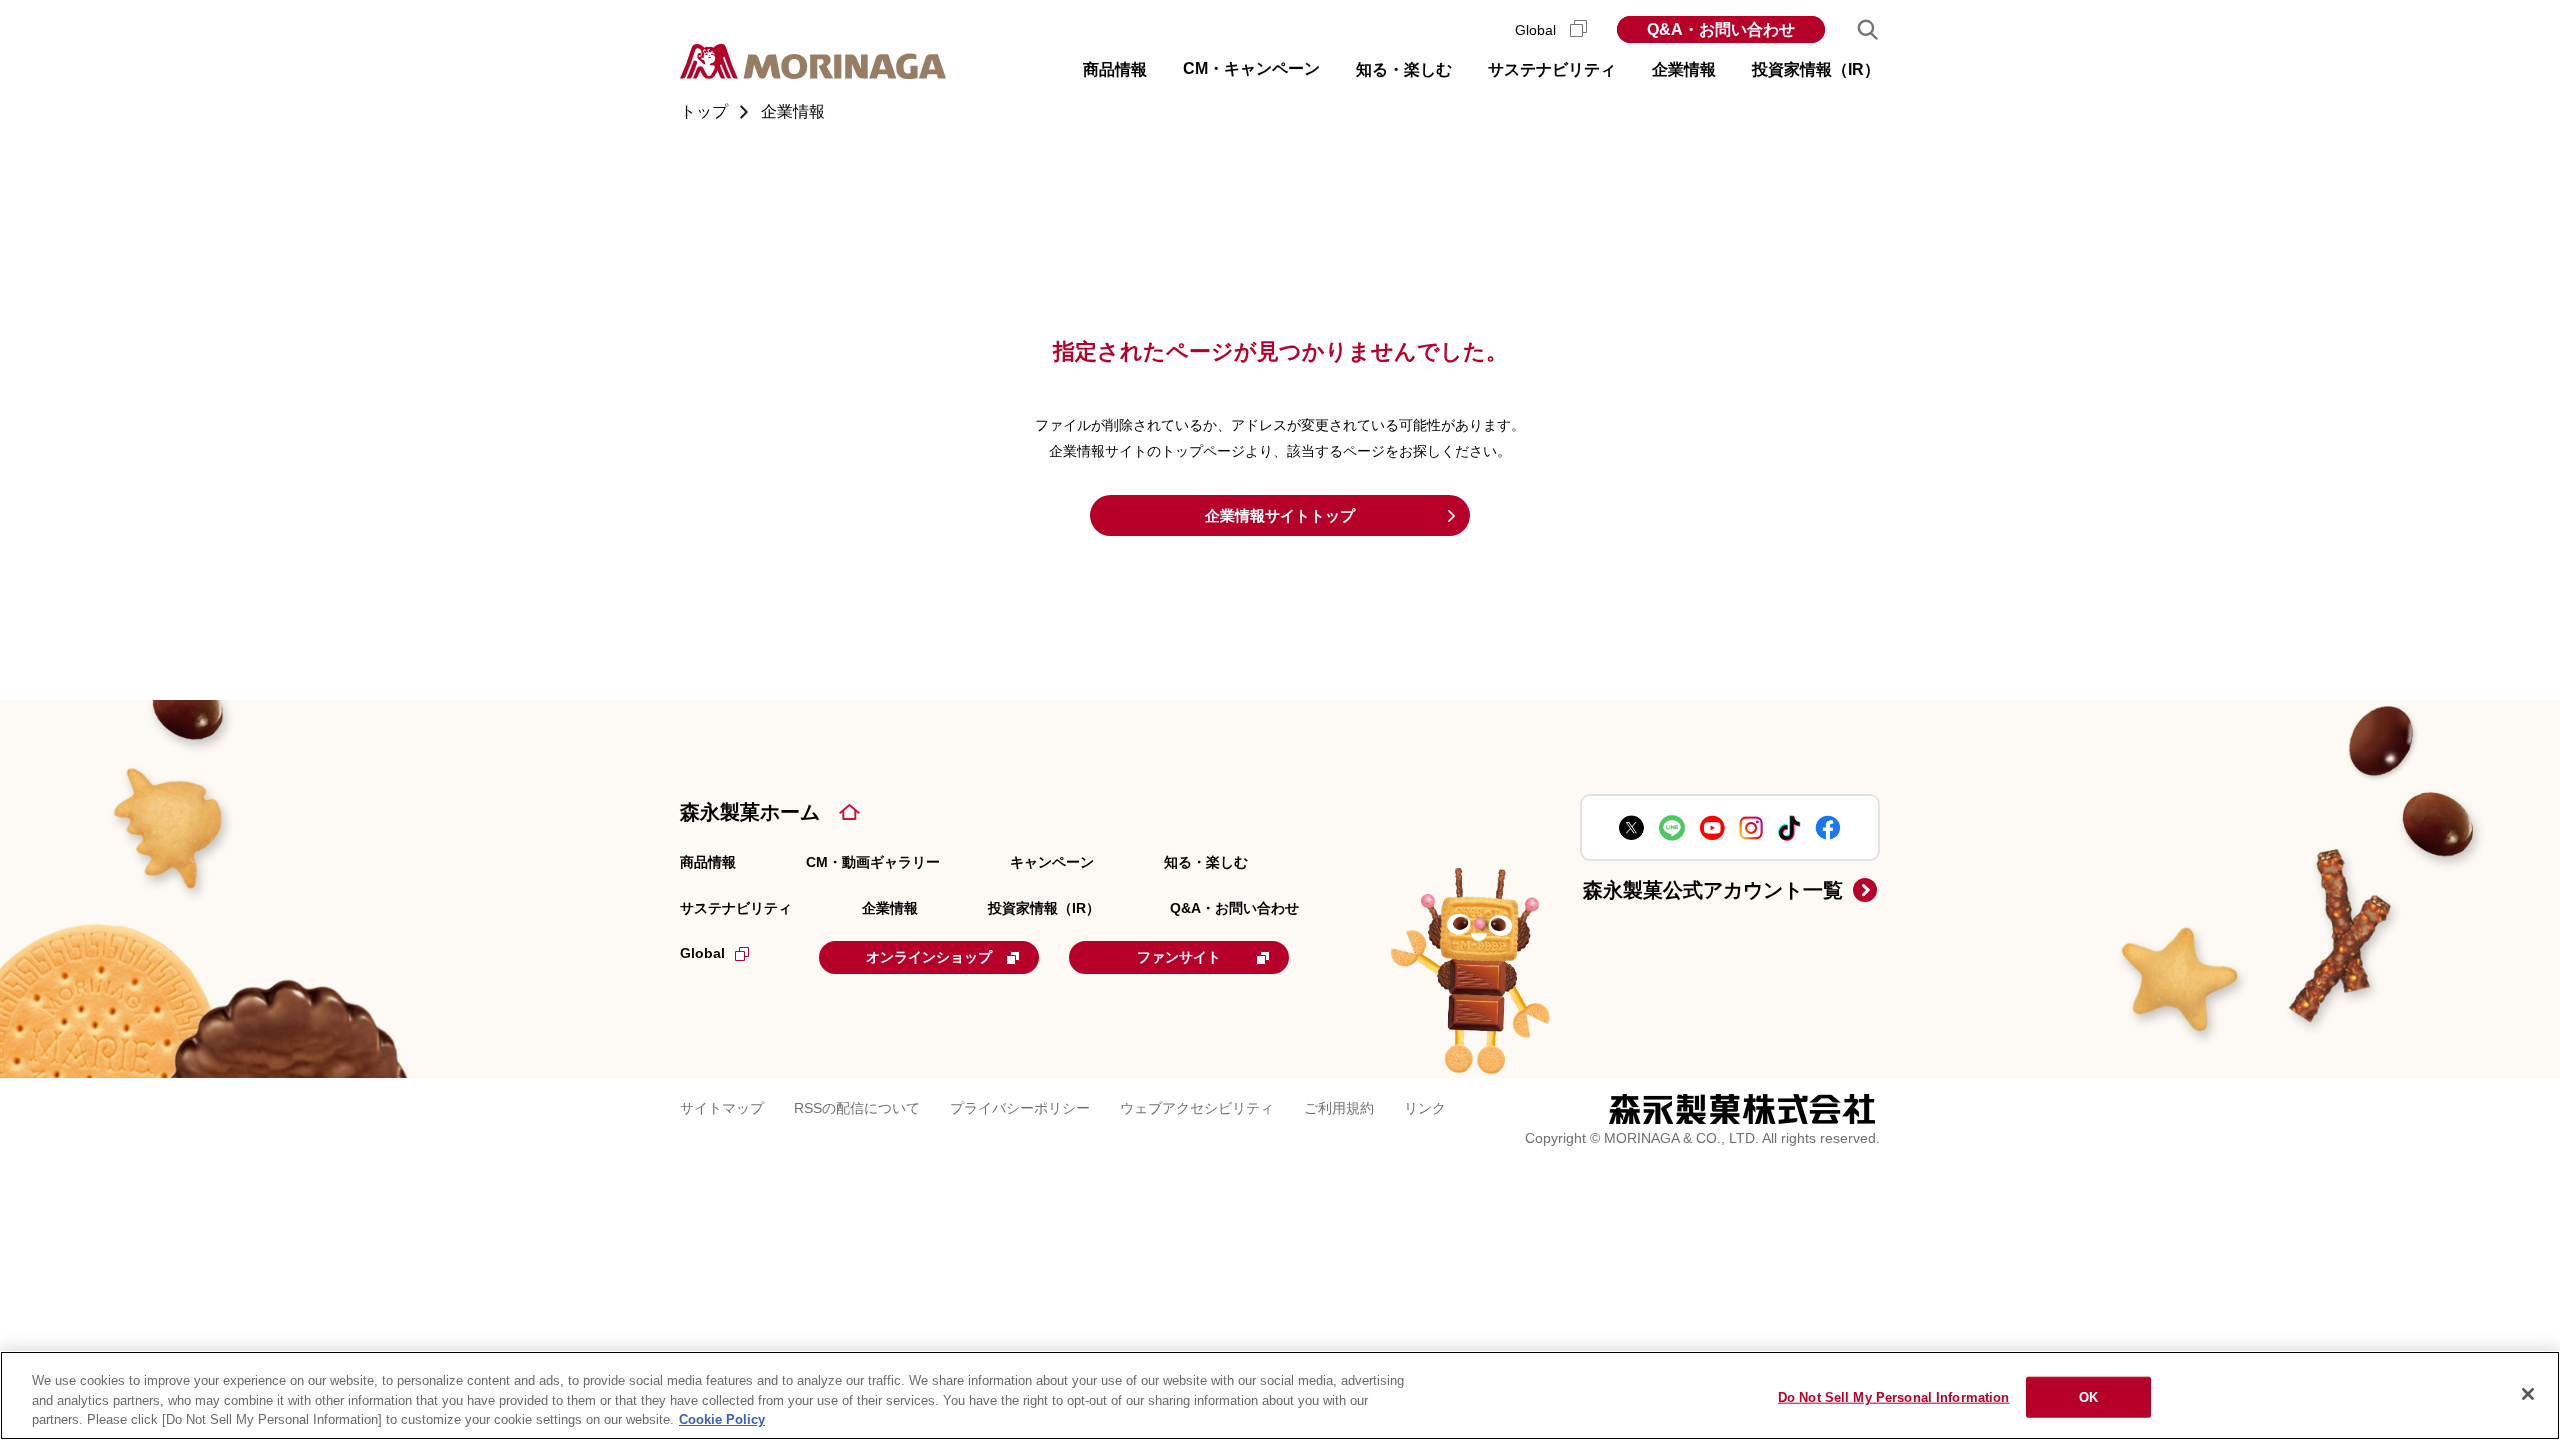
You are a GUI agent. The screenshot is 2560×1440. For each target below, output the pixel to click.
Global (1537, 30)
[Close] (2528, 1394)
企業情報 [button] (1684, 69)
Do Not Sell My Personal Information (1894, 1396)
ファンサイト (1179, 957)
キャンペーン (1052, 862)
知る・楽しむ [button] (1404, 69)
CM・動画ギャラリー (873, 862)
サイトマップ (722, 1108)
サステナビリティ (736, 908)
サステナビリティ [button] (1552, 69)
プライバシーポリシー (1020, 1108)
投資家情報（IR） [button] (1816, 69)
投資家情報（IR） (1044, 908)
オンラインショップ (929, 957)
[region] (1280, 1395)
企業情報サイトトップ (1280, 515)
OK (2088, 1396)
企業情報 (890, 908)
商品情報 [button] (1115, 69)
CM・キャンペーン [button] (1251, 68)
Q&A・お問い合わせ (1721, 29)
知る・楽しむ (1206, 862)
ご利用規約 (1339, 1108)
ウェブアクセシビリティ (1197, 1108)
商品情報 (708, 862)
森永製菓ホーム (750, 812)
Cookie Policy (722, 1419)
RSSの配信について (857, 1108)
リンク (1425, 1108)
